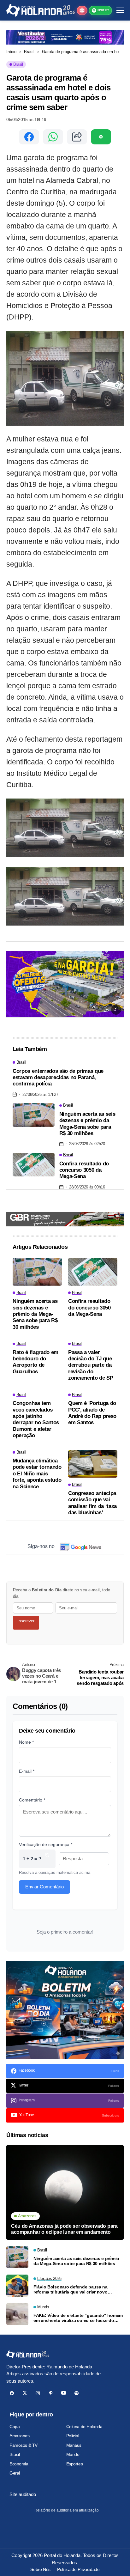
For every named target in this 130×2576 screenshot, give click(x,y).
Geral (15, 2473)
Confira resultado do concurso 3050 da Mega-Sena (84, 1170)
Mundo (73, 2454)
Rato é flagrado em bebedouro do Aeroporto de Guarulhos (35, 1362)
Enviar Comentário (44, 1887)
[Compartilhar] (77, 137)
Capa (15, 2427)
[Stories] (82, 10)
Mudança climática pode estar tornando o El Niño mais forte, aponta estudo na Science (37, 1474)
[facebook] (12, 2393)
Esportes (75, 2464)
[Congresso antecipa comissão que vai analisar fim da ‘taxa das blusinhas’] (93, 1464)
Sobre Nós (40, 2569)
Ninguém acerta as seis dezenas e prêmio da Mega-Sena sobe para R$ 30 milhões (87, 1124)
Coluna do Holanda (84, 2427)
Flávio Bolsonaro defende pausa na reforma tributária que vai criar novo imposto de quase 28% (71, 2290)
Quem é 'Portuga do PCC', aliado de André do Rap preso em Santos (92, 1413)
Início (11, 52)
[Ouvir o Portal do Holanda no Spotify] (101, 137)
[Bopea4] (41, 10)
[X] (25, 2393)
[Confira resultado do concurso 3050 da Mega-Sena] (34, 1165)
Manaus (74, 2445)
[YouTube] (64, 2393)
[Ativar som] (116, 1010)
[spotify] (77, 2393)
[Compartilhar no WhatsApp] (53, 137)
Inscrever (26, 1621)
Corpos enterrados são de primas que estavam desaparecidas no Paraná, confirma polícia (58, 1078)
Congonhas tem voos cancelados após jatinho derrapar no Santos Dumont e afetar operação (36, 1419)
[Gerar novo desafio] (47, 1859)
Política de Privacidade (78, 2569)
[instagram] (38, 2393)
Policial (73, 2436)
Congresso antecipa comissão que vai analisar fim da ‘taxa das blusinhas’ (92, 1503)
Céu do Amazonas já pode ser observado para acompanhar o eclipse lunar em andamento (64, 2229)
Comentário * (32, 1800)
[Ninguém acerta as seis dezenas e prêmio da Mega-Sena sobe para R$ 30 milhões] (34, 1115)
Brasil (29, 52)
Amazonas (20, 2436)
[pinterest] (51, 2393)
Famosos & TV (24, 2445)
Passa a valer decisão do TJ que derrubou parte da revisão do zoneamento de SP (91, 1365)
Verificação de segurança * (46, 1844)
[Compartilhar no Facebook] (29, 137)
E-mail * (27, 1771)
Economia (19, 2464)
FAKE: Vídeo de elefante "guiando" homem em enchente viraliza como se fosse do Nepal (78, 2318)
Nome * (26, 1742)
